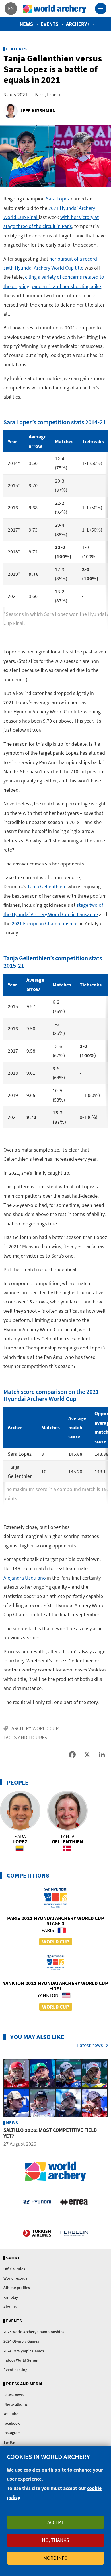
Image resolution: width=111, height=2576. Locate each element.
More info (55, 2558)
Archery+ (78, 24)
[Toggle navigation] (101, 9)
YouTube (11, 2414)
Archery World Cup (35, 1728)
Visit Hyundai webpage (37, 2202)
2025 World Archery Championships (34, 2332)
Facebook (12, 2423)
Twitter (10, 2442)
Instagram (12, 2433)
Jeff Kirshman (38, 111)
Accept (55, 2522)
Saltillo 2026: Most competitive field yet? (50, 2133)
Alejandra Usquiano (25, 1578)
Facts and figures (25, 1737)
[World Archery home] (55, 2172)
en (11, 8)
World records (15, 2278)
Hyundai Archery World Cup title (49, 268)
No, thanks (55, 2540)
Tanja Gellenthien (46, 886)
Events (50, 24)
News (26, 24)
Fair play (11, 2297)
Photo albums (16, 2404)
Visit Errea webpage (74, 2202)
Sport (13, 2258)
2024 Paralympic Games (24, 2351)
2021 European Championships (45, 923)
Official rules (14, 2269)
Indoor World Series (20, 2360)
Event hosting (15, 2370)
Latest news (90, 2045)
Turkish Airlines (37, 2233)
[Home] (55, 9)
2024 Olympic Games (21, 2341)
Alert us (10, 2307)
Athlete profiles (17, 2288)
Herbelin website (74, 2233)
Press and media (24, 2384)
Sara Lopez (58, 199)
